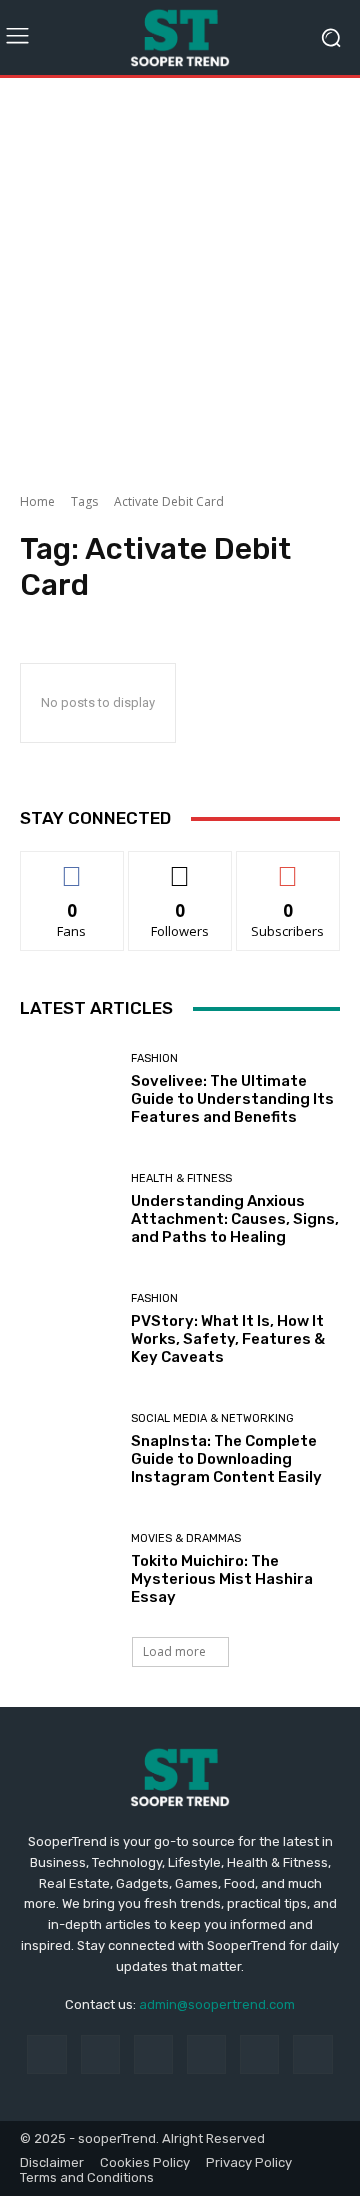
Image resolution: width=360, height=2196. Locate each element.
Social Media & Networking (212, 1418)
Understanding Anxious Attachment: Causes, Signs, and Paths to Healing (235, 1219)
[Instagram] (100, 2054)
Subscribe (288, 866)
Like (72, 866)
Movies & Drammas (186, 1538)
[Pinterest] (206, 2054)
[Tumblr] (259, 2054)
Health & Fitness (181, 1178)
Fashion (154, 1058)
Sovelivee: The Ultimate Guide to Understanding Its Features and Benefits (232, 1099)
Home (37, 501)
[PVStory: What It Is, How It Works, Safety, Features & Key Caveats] (68, 1329)
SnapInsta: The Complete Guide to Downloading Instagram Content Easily (226, 1459)
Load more (174, 1651)
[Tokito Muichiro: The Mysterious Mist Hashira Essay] (68, 1569)
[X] (312, 2054)
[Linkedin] (153, 2054)
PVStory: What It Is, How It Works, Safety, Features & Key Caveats (228, 1339)
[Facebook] (46, 2054)
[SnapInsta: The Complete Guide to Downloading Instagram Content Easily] (68, 1449)
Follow (180, 866)
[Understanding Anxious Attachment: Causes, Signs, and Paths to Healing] (68, 1209)
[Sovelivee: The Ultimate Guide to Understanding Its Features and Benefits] (68, 1089)
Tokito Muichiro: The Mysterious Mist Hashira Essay (222, 1579)
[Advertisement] (180, 278)
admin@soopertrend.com (217, 2004)
